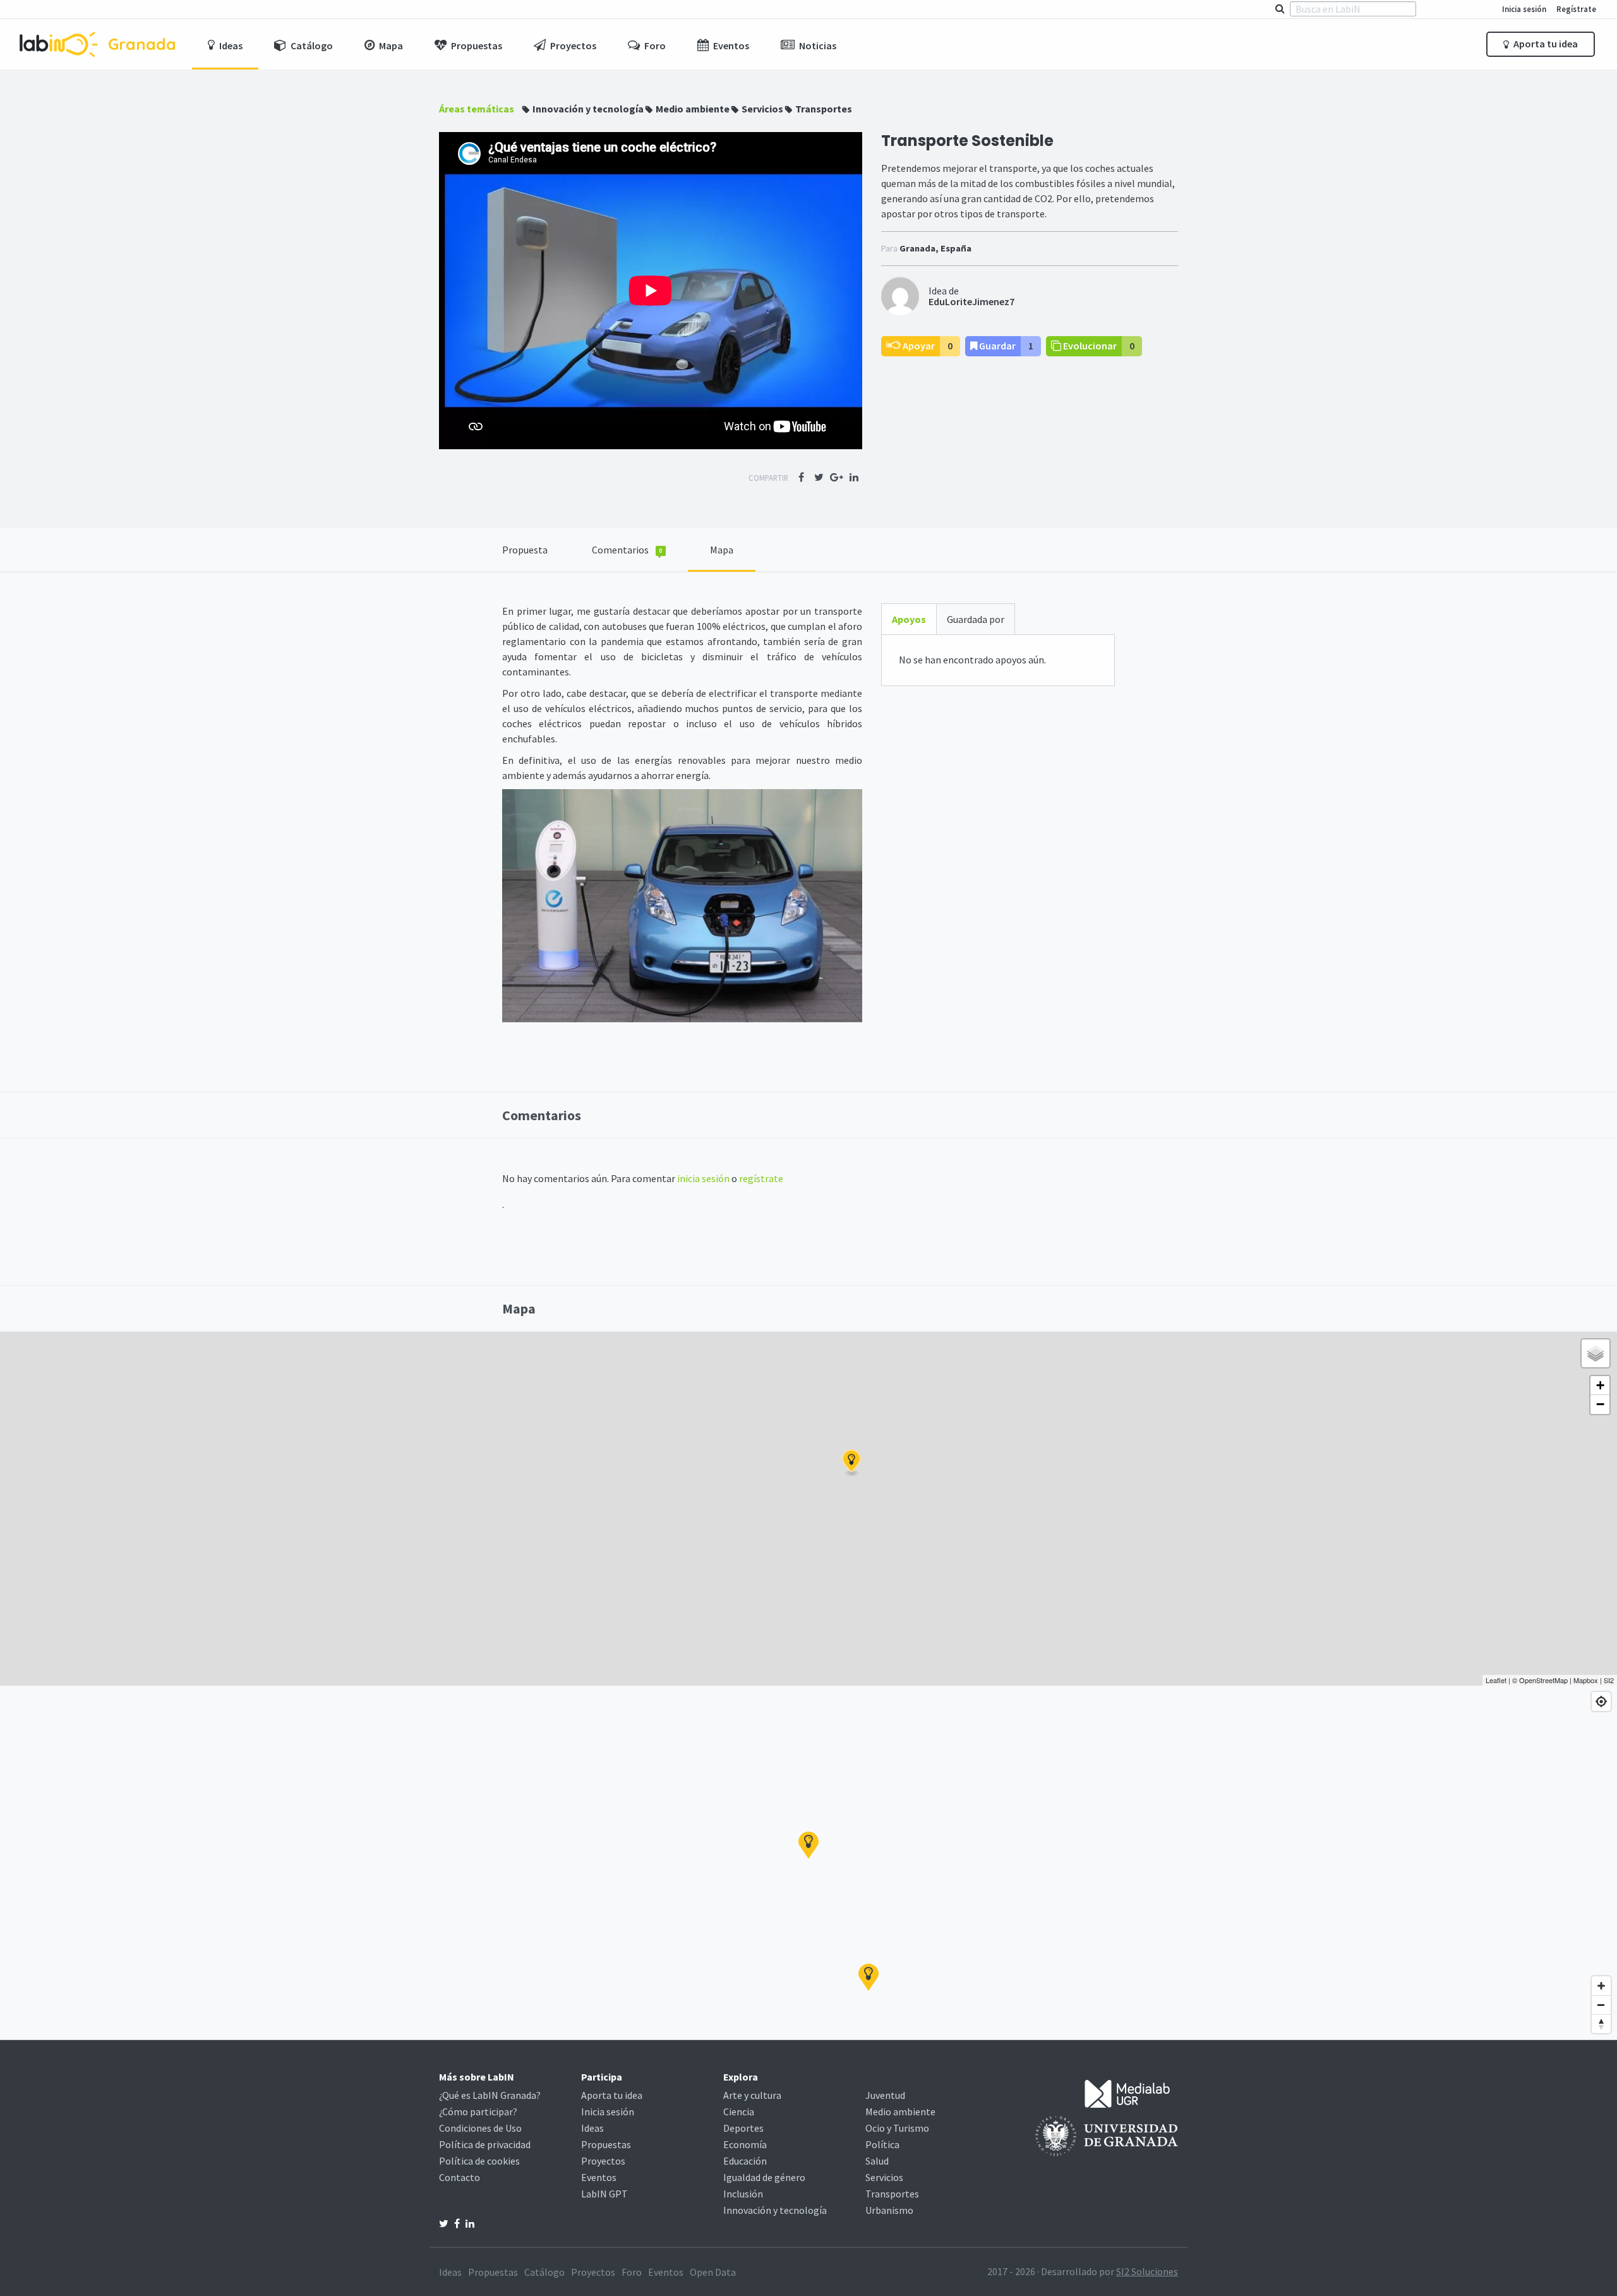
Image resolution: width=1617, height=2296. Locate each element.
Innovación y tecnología (588, 109)
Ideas (592, 2128)
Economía (745, 2144)
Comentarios (627, 550)
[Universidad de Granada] (1107, 2135)
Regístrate (1576, 9)
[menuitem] (225, 44)
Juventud (885, 2095)
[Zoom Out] (1601, 2005)
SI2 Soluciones (1147, 2271)
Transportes (824, 109)
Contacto (460, 2177)
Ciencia (739, 2112)
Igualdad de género (764, 2177)
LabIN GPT (604, 2194)
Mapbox (1586, 1680)
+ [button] (1600, 1385)
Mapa (722, 550)
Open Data (713, 2272)
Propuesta (525, 550)
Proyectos (603, 2161)
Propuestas (606, 2144)
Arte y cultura (752, 2095)
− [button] (1600, 1404)
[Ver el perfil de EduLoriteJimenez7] (900, 295)
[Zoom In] (1601, 1986)
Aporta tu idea (1545, 44)
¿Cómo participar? (478, 2112)
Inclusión (743, 2194)
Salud (877, 2161)
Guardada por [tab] (976, 619)
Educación (745, 2161)
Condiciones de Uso (480, 2128)
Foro (632, 2272)
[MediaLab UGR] (1127, 2093)
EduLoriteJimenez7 (971, 301)
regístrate (761, 1178)
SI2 (1609, 1680)
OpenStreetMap (1543, 1680)
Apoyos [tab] (909, 619)
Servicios (762, 109)
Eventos (599, 2177)
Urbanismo (889, 2210)
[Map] (808, 1863)
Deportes (743, 2128)
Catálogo (544, 2272)
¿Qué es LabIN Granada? (490, 2095)
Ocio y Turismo (897, 2128)
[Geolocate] (1601, 1701)
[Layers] (1596, 1353)
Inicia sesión (1524, 9)
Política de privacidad (485, 2144)
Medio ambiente (693, 109)
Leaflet (1496, 1680)
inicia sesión (703, 1178)
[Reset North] (1601, 2024)
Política (882, 2144)
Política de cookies (479, 2161)
